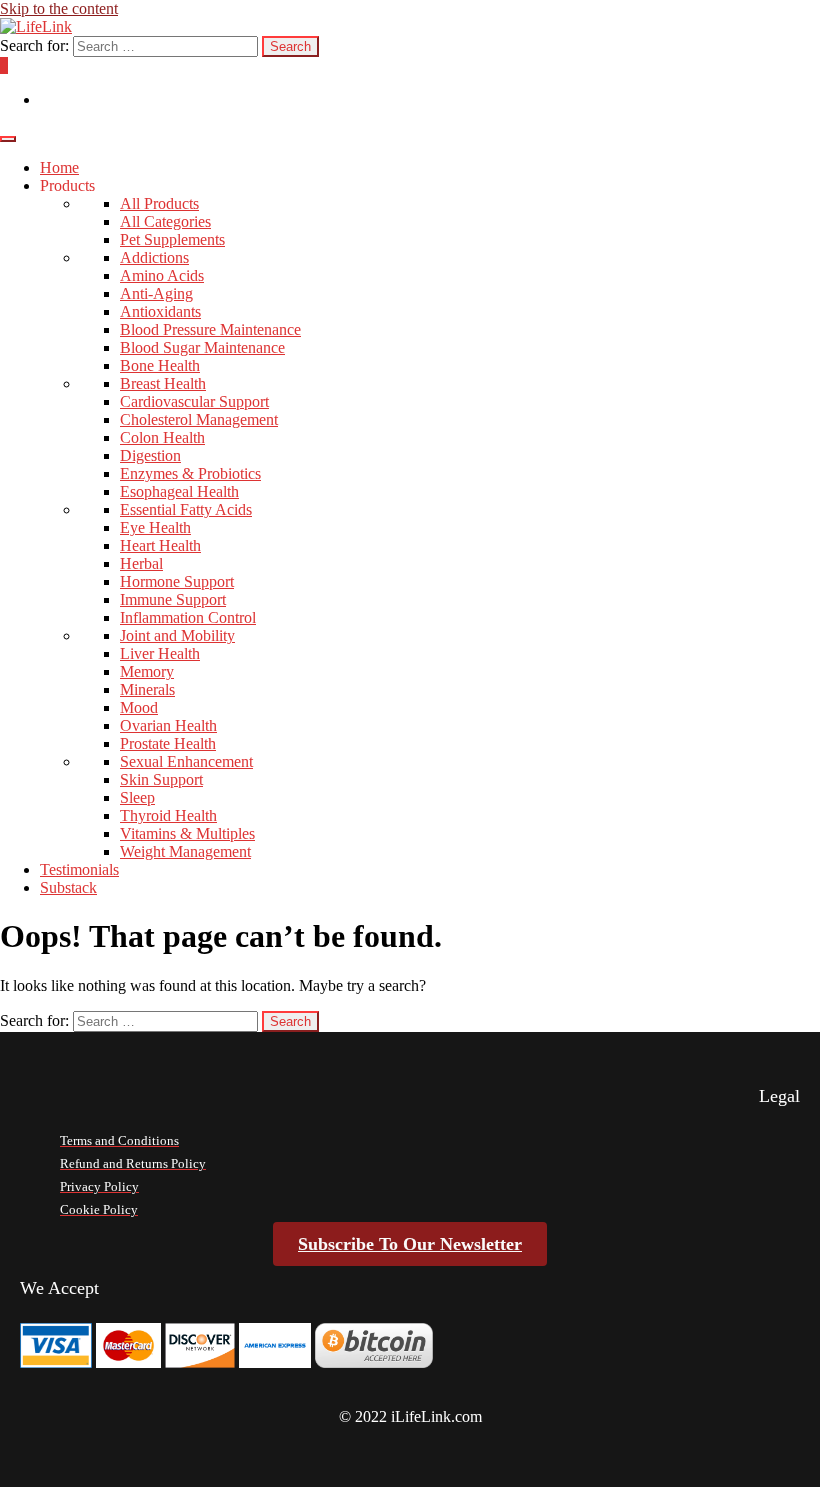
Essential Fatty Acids (186, 509)
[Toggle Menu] (8, 139)
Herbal (141, 563)
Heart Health (160, 545)
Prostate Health (168, 743)
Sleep (137, 797)
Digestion (150, 455)
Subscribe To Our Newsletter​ (410, 1244)
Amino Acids (162, 275)
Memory (147, 671)
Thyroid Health (168, 815)
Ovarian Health (168, 725)
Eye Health (155, 527)
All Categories (165, 221)
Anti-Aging (156, 293)
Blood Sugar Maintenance (202, 347)
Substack (68, 887)
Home (59, 167)
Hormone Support (177, 581)
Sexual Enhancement (186, 761)
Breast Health (163, 383)
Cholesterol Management (199, 419)
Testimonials (79, 869)
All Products (159, 203)
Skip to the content (59, 8)
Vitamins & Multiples (187, 833)
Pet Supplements (172, 239)
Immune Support (173, 599)
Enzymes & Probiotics (190, 473)
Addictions (154, 257)
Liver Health (160, 653)
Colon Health (162, 437)
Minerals (147, 689)
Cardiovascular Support (194, 401)
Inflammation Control (188, 617)
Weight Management (185, 851)
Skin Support (161, 779)
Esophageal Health (179, 491)
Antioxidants (160, 311)
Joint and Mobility (177, 635)
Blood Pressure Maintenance (210, 329)
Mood (139, 707)
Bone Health (160, 365)
